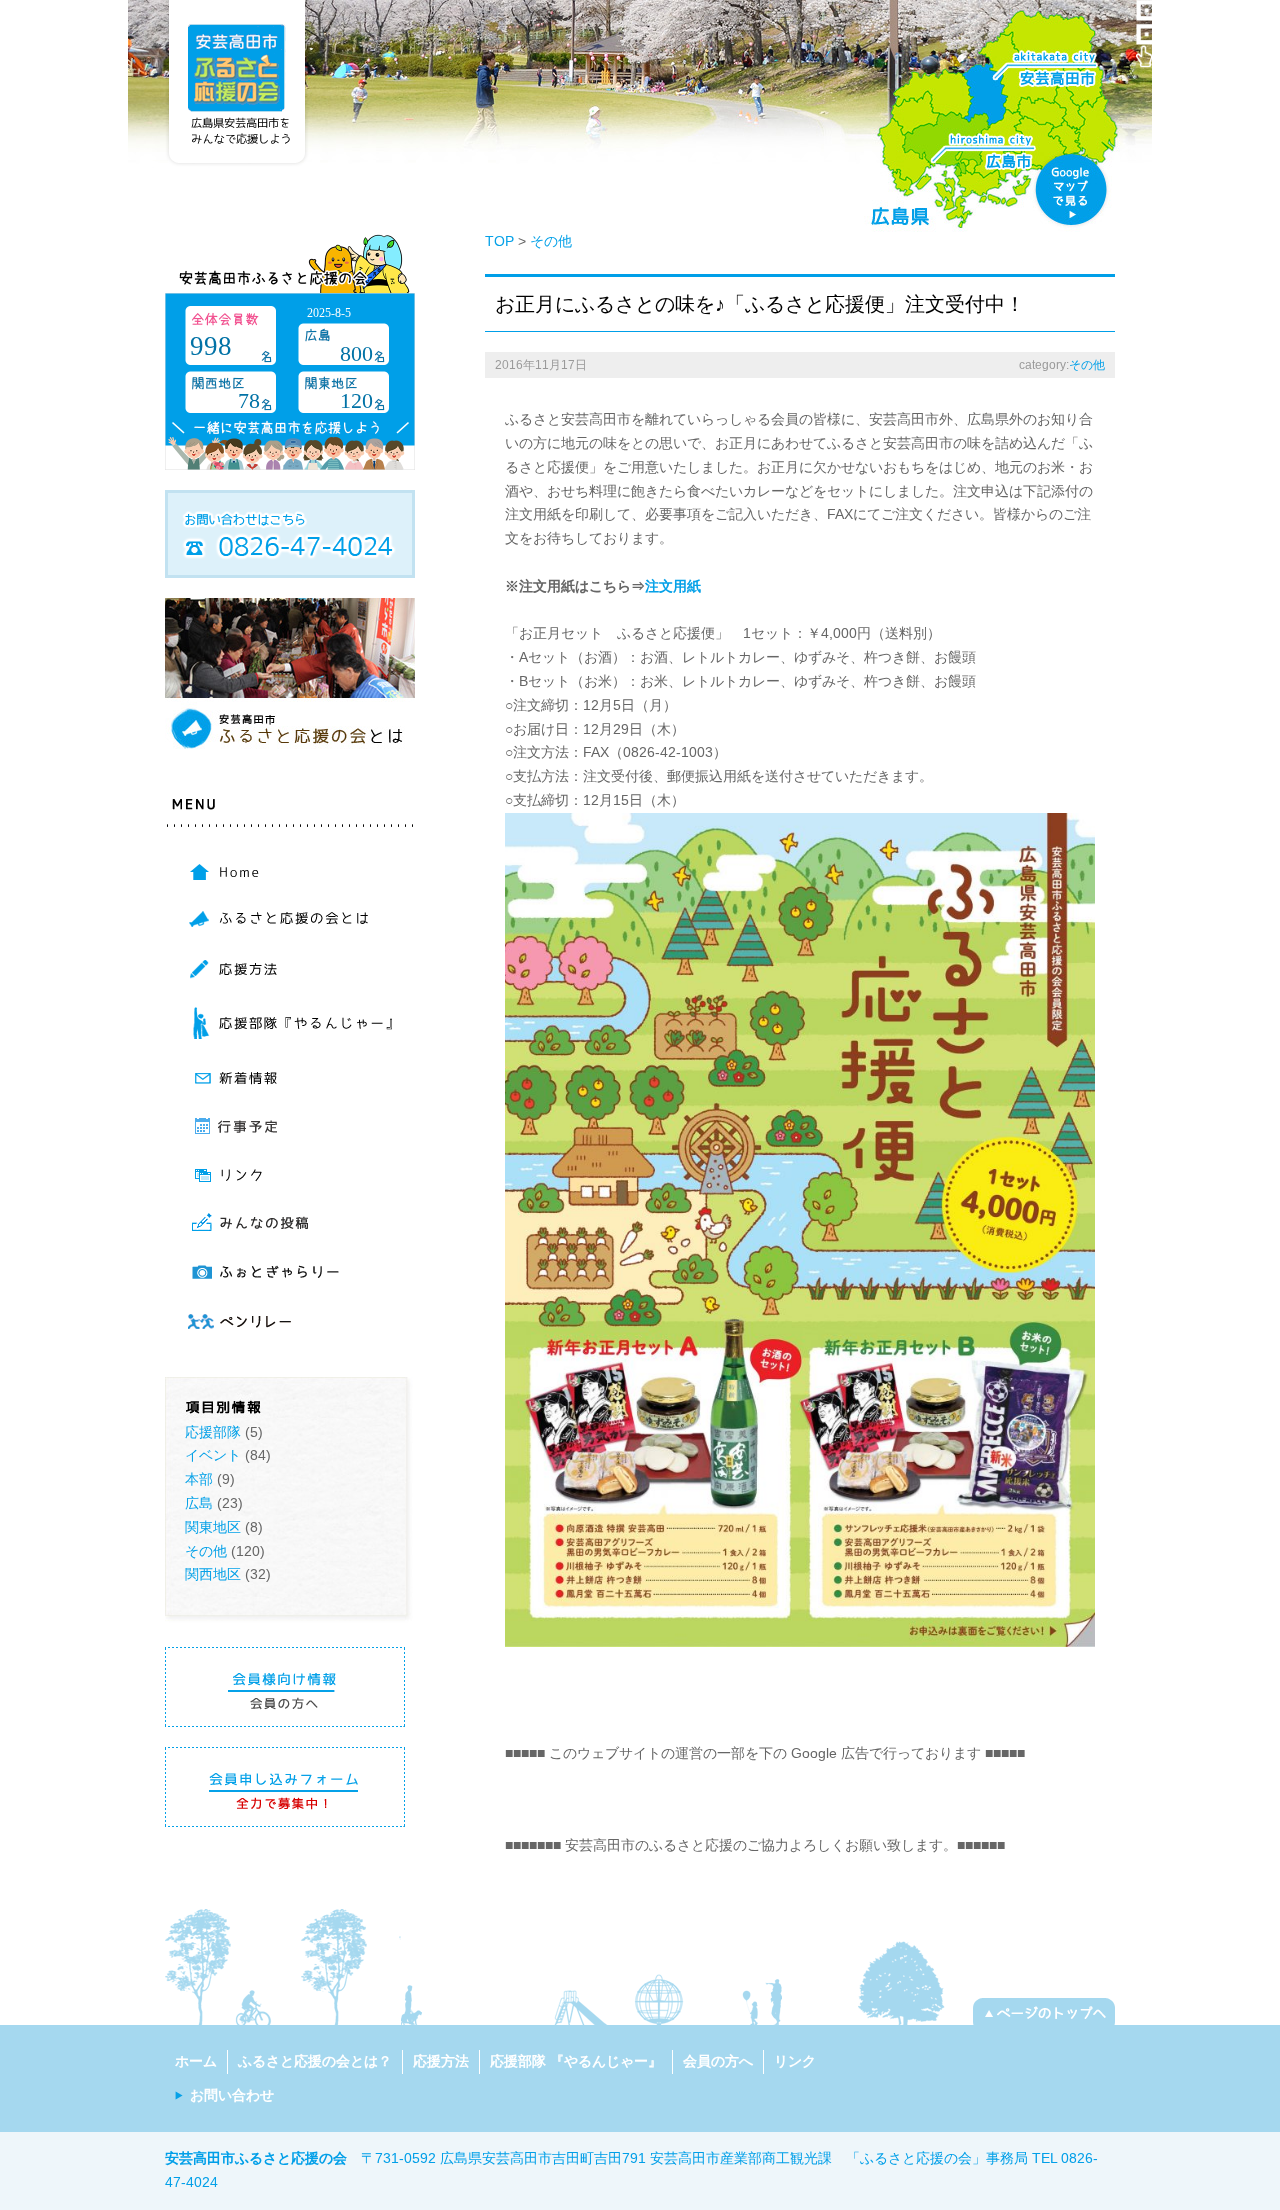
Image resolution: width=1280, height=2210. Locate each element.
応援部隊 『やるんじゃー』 (576, 2061)
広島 (199, 1503)
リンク (795, 2061)
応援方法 (441, 2061)
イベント (213, 1455)
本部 (199, 1479)
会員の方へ (718, 2061)
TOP (499, 241)
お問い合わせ (232, 2095)
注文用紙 (673, 586)
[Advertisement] (739, 1796)
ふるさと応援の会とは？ (315, 2061)
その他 (206, 1551)
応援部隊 (213, 1432)
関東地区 (213, 1527)
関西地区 (213, 1574)
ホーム (196, 2061)
